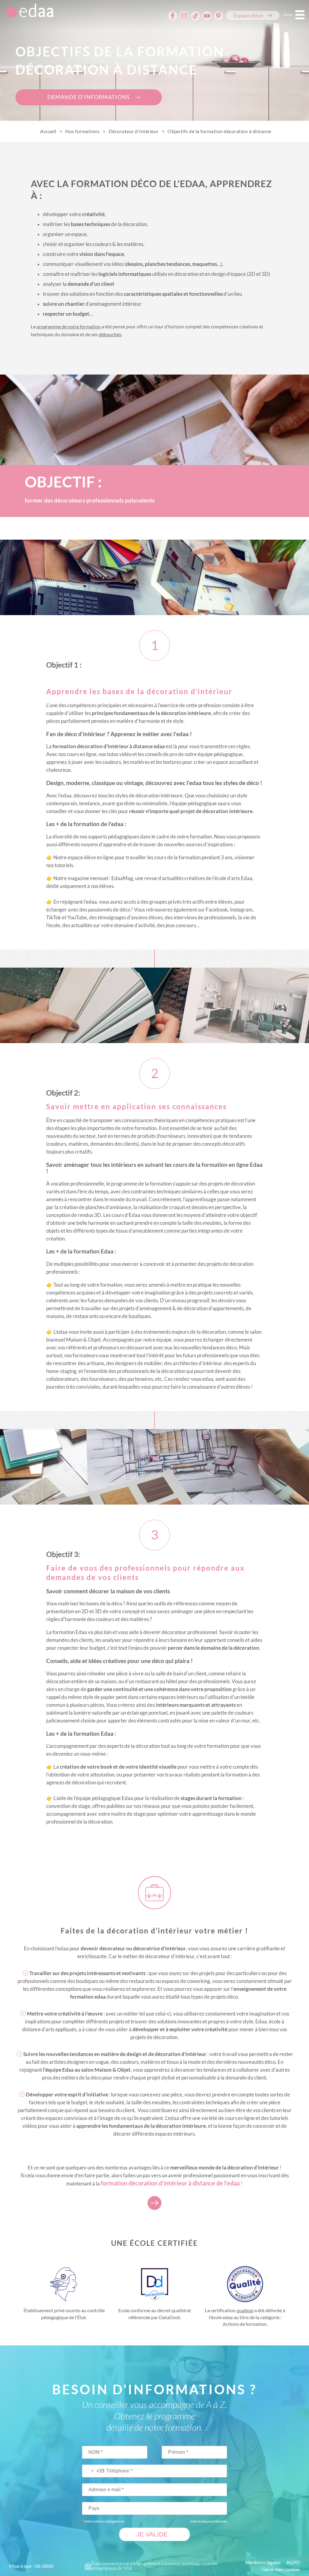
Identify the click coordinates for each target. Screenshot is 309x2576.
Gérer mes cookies (281, 2569)
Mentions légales (263, 2562)
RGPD (293, 2562)
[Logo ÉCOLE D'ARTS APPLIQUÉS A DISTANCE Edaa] (28, 13)
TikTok (54, 917)
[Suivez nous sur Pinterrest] (218, 16)
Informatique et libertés (208, 2521)
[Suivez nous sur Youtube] (207, 16)
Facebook (217, 910)
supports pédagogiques (114, 836)
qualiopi (245, 2310)
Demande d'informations (89, 97)
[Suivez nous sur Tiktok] (196, 16)
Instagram (241, 910)
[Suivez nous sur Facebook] (173, 16)
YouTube (77, 917)
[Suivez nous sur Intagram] (184, 16)
